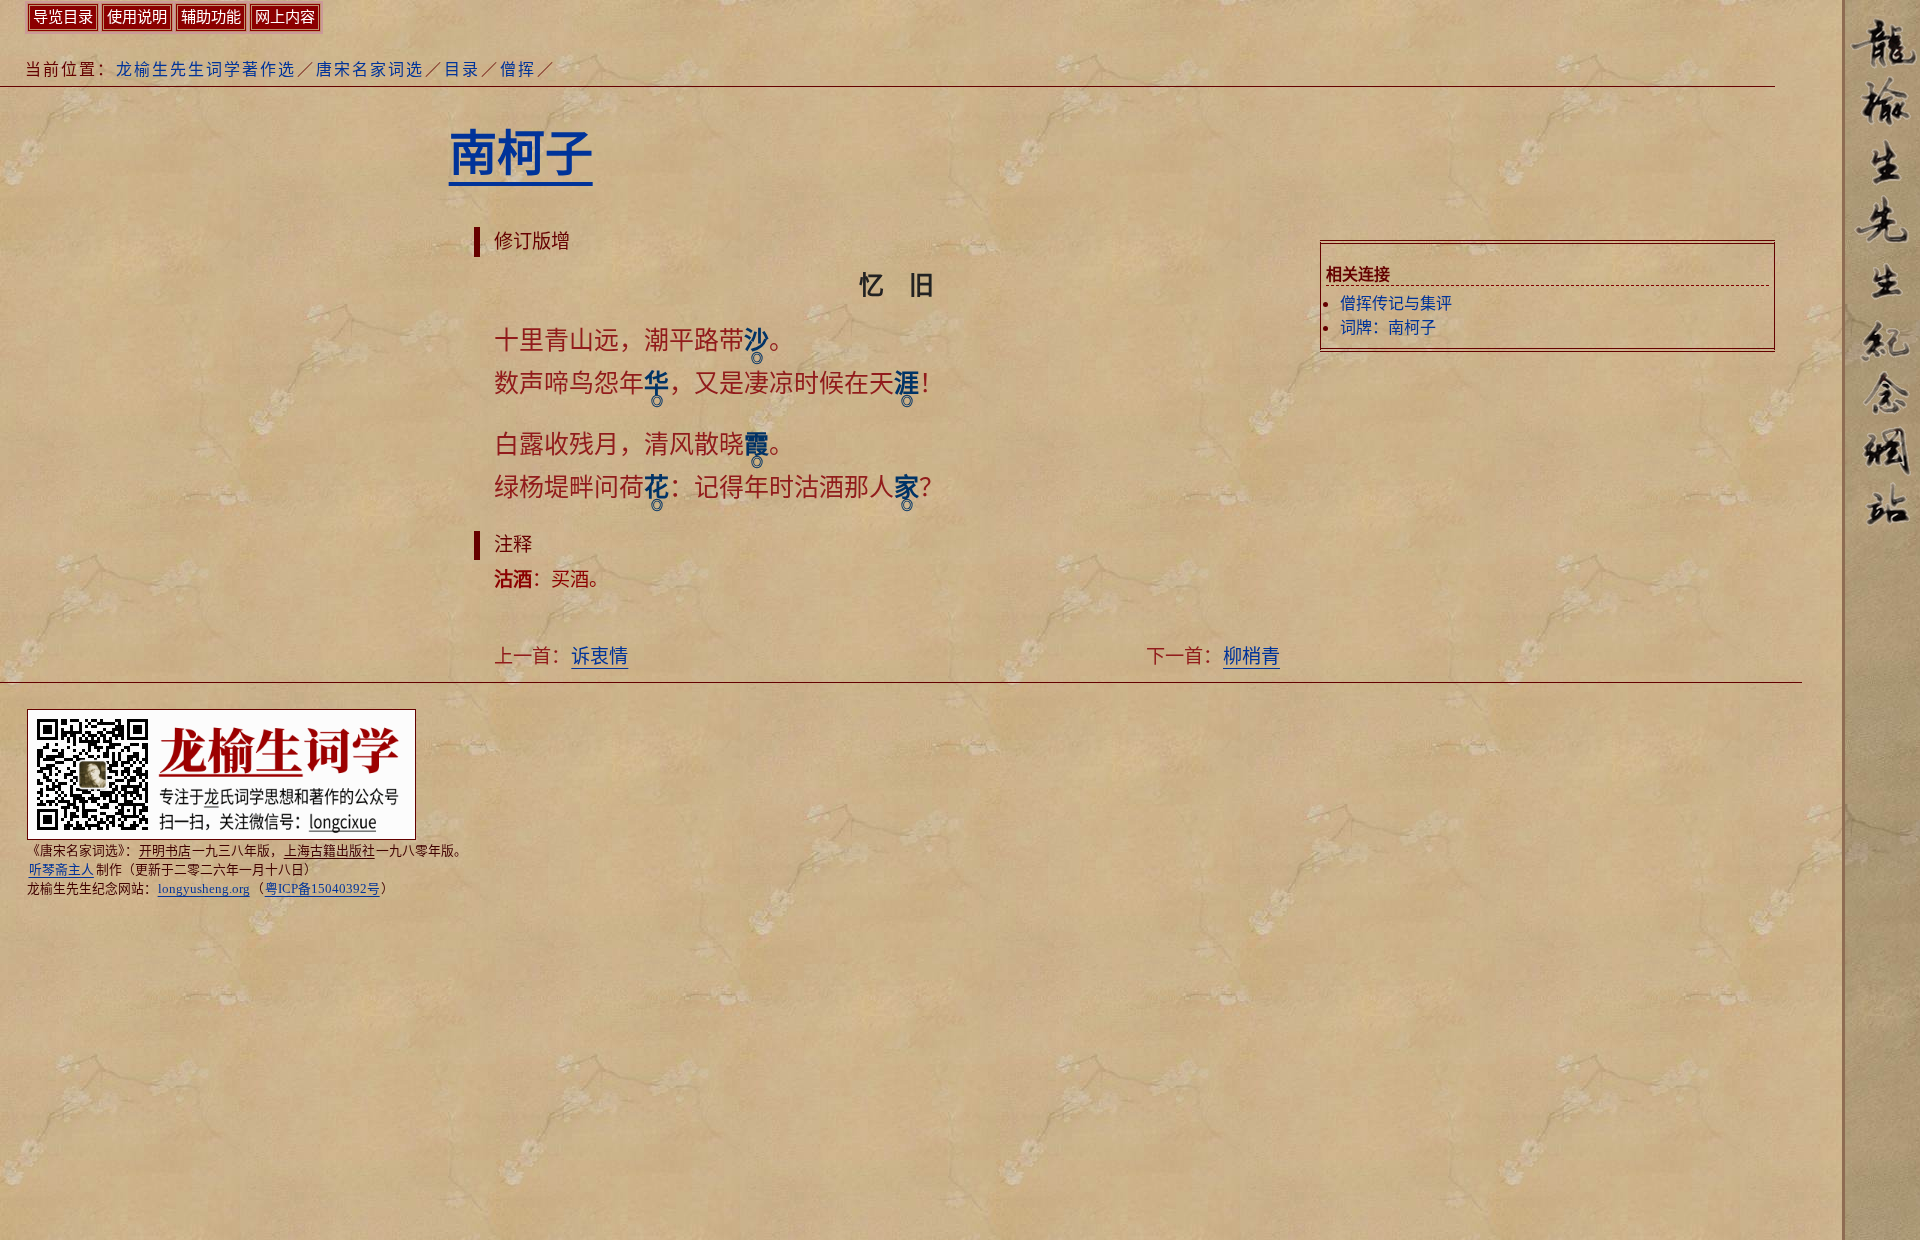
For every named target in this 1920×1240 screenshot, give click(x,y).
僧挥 (518, 69)
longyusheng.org (204, 889)
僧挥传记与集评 (1396, 303)
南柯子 (521, 153)
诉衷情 (599, 656)
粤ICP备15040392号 (322, 889)
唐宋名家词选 (370, 69)
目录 (462, 69)
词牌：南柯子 (1388, 327)
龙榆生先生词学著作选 (206, 69)
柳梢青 (1251, 656)
